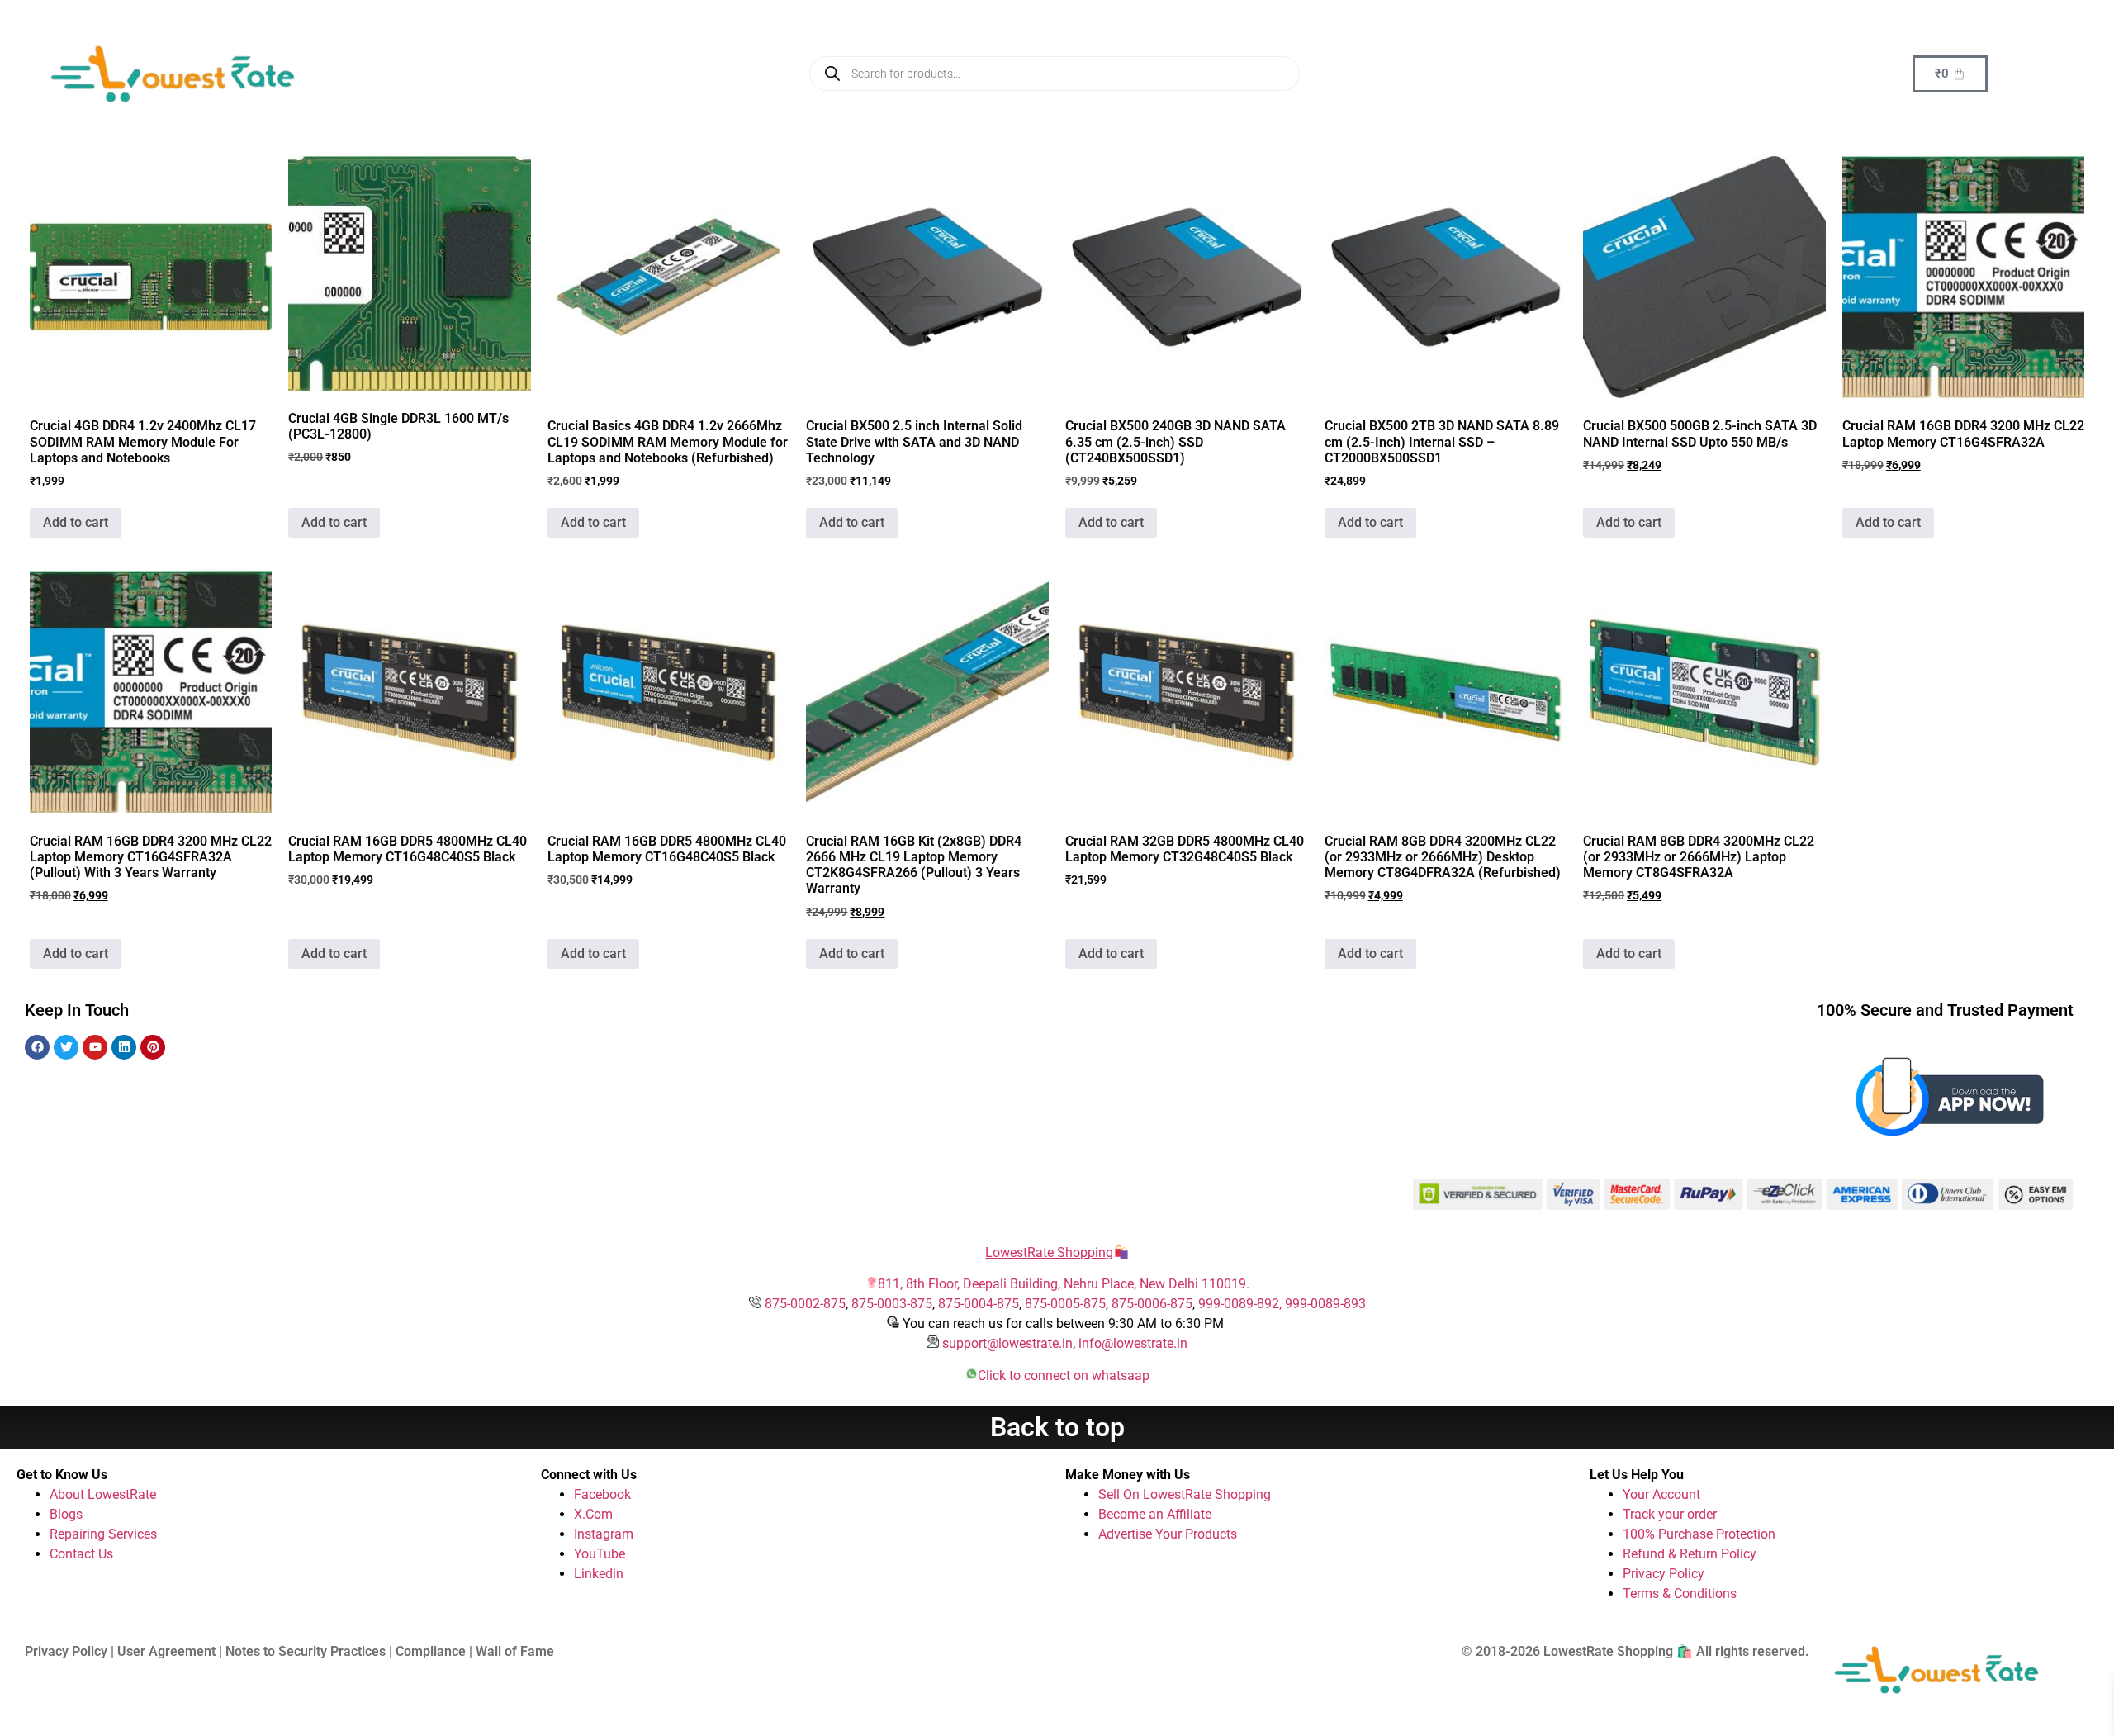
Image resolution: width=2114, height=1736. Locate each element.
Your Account (1661, 1494)
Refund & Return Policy (1690, 1554)
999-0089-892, (1242, 1304)
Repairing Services (103, 1534)
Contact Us (81, 1554)
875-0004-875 (979, 1304)
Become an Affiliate (1155, 1514)
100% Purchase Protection (1699, 1534)
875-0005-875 (1065, 1304)
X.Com (593, 1514)
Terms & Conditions (1680, 1594)
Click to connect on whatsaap (1064, 1376)
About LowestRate (103, 1494)
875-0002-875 (805, 1304)
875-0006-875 (1152, 1304)
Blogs (66, 1514)
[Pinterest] (153, 1047)
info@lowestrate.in (1133, 1343)
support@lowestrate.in (1007, 1343)
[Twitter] (66, 1047)
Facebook (602, 1494)
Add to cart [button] (76, 522)
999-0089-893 (1325, 1304)
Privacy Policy (1664, 1574)
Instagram (604, 1534)
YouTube (600, 1554)
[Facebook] (37, 1047)
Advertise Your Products (1168, 1534)
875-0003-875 (892, 1304)
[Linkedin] (124, 1047)
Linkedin (599, 1574)
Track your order (1670, 1514)
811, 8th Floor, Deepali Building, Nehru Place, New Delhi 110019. (1064, 1284)
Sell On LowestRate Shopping (1185, 1494)
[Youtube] (95, 1047)
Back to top (1057, 1427)
